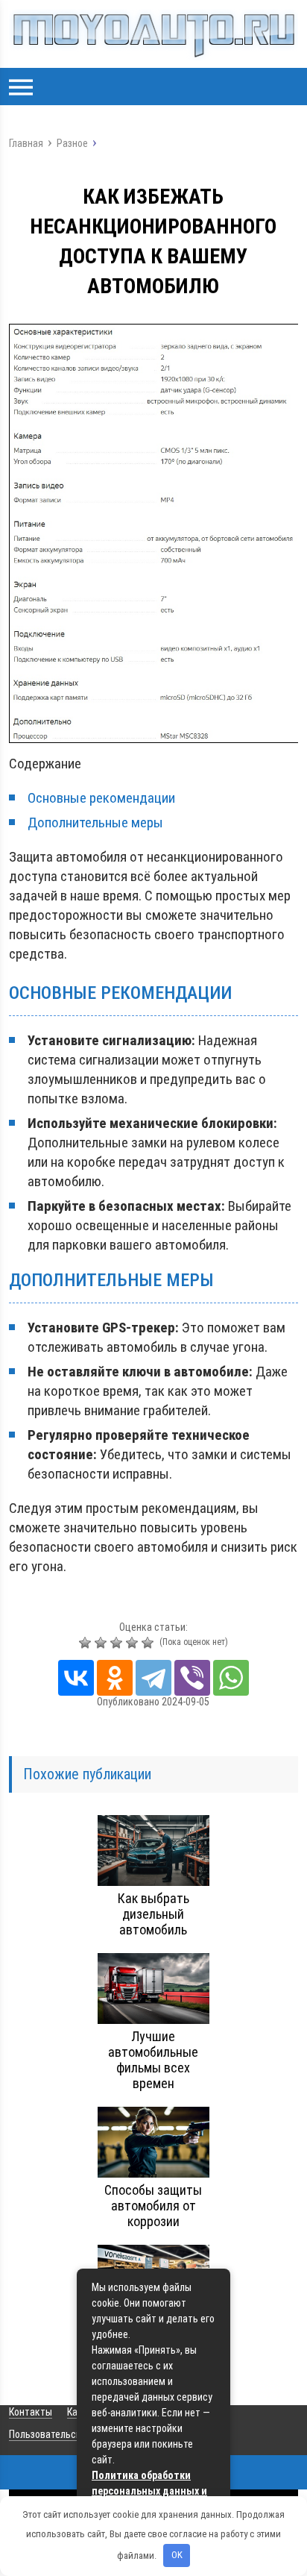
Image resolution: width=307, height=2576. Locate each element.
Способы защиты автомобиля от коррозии (153, 2206)
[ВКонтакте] (76, 1678)
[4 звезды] (134, 1643)
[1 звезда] (87, 1643)
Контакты (31, 2412)
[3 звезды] (118, 1643)
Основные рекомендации (101, 798)
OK (177, 2555)
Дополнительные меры (95, 822)
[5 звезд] (149, 1643)
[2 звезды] (102, 1643)
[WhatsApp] (231, 1678)
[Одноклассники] (115, 1678)
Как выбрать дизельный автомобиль (153, 1914)
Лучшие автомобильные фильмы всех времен (153, 2060)
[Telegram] (153, 1678)
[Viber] (192, 1678)
